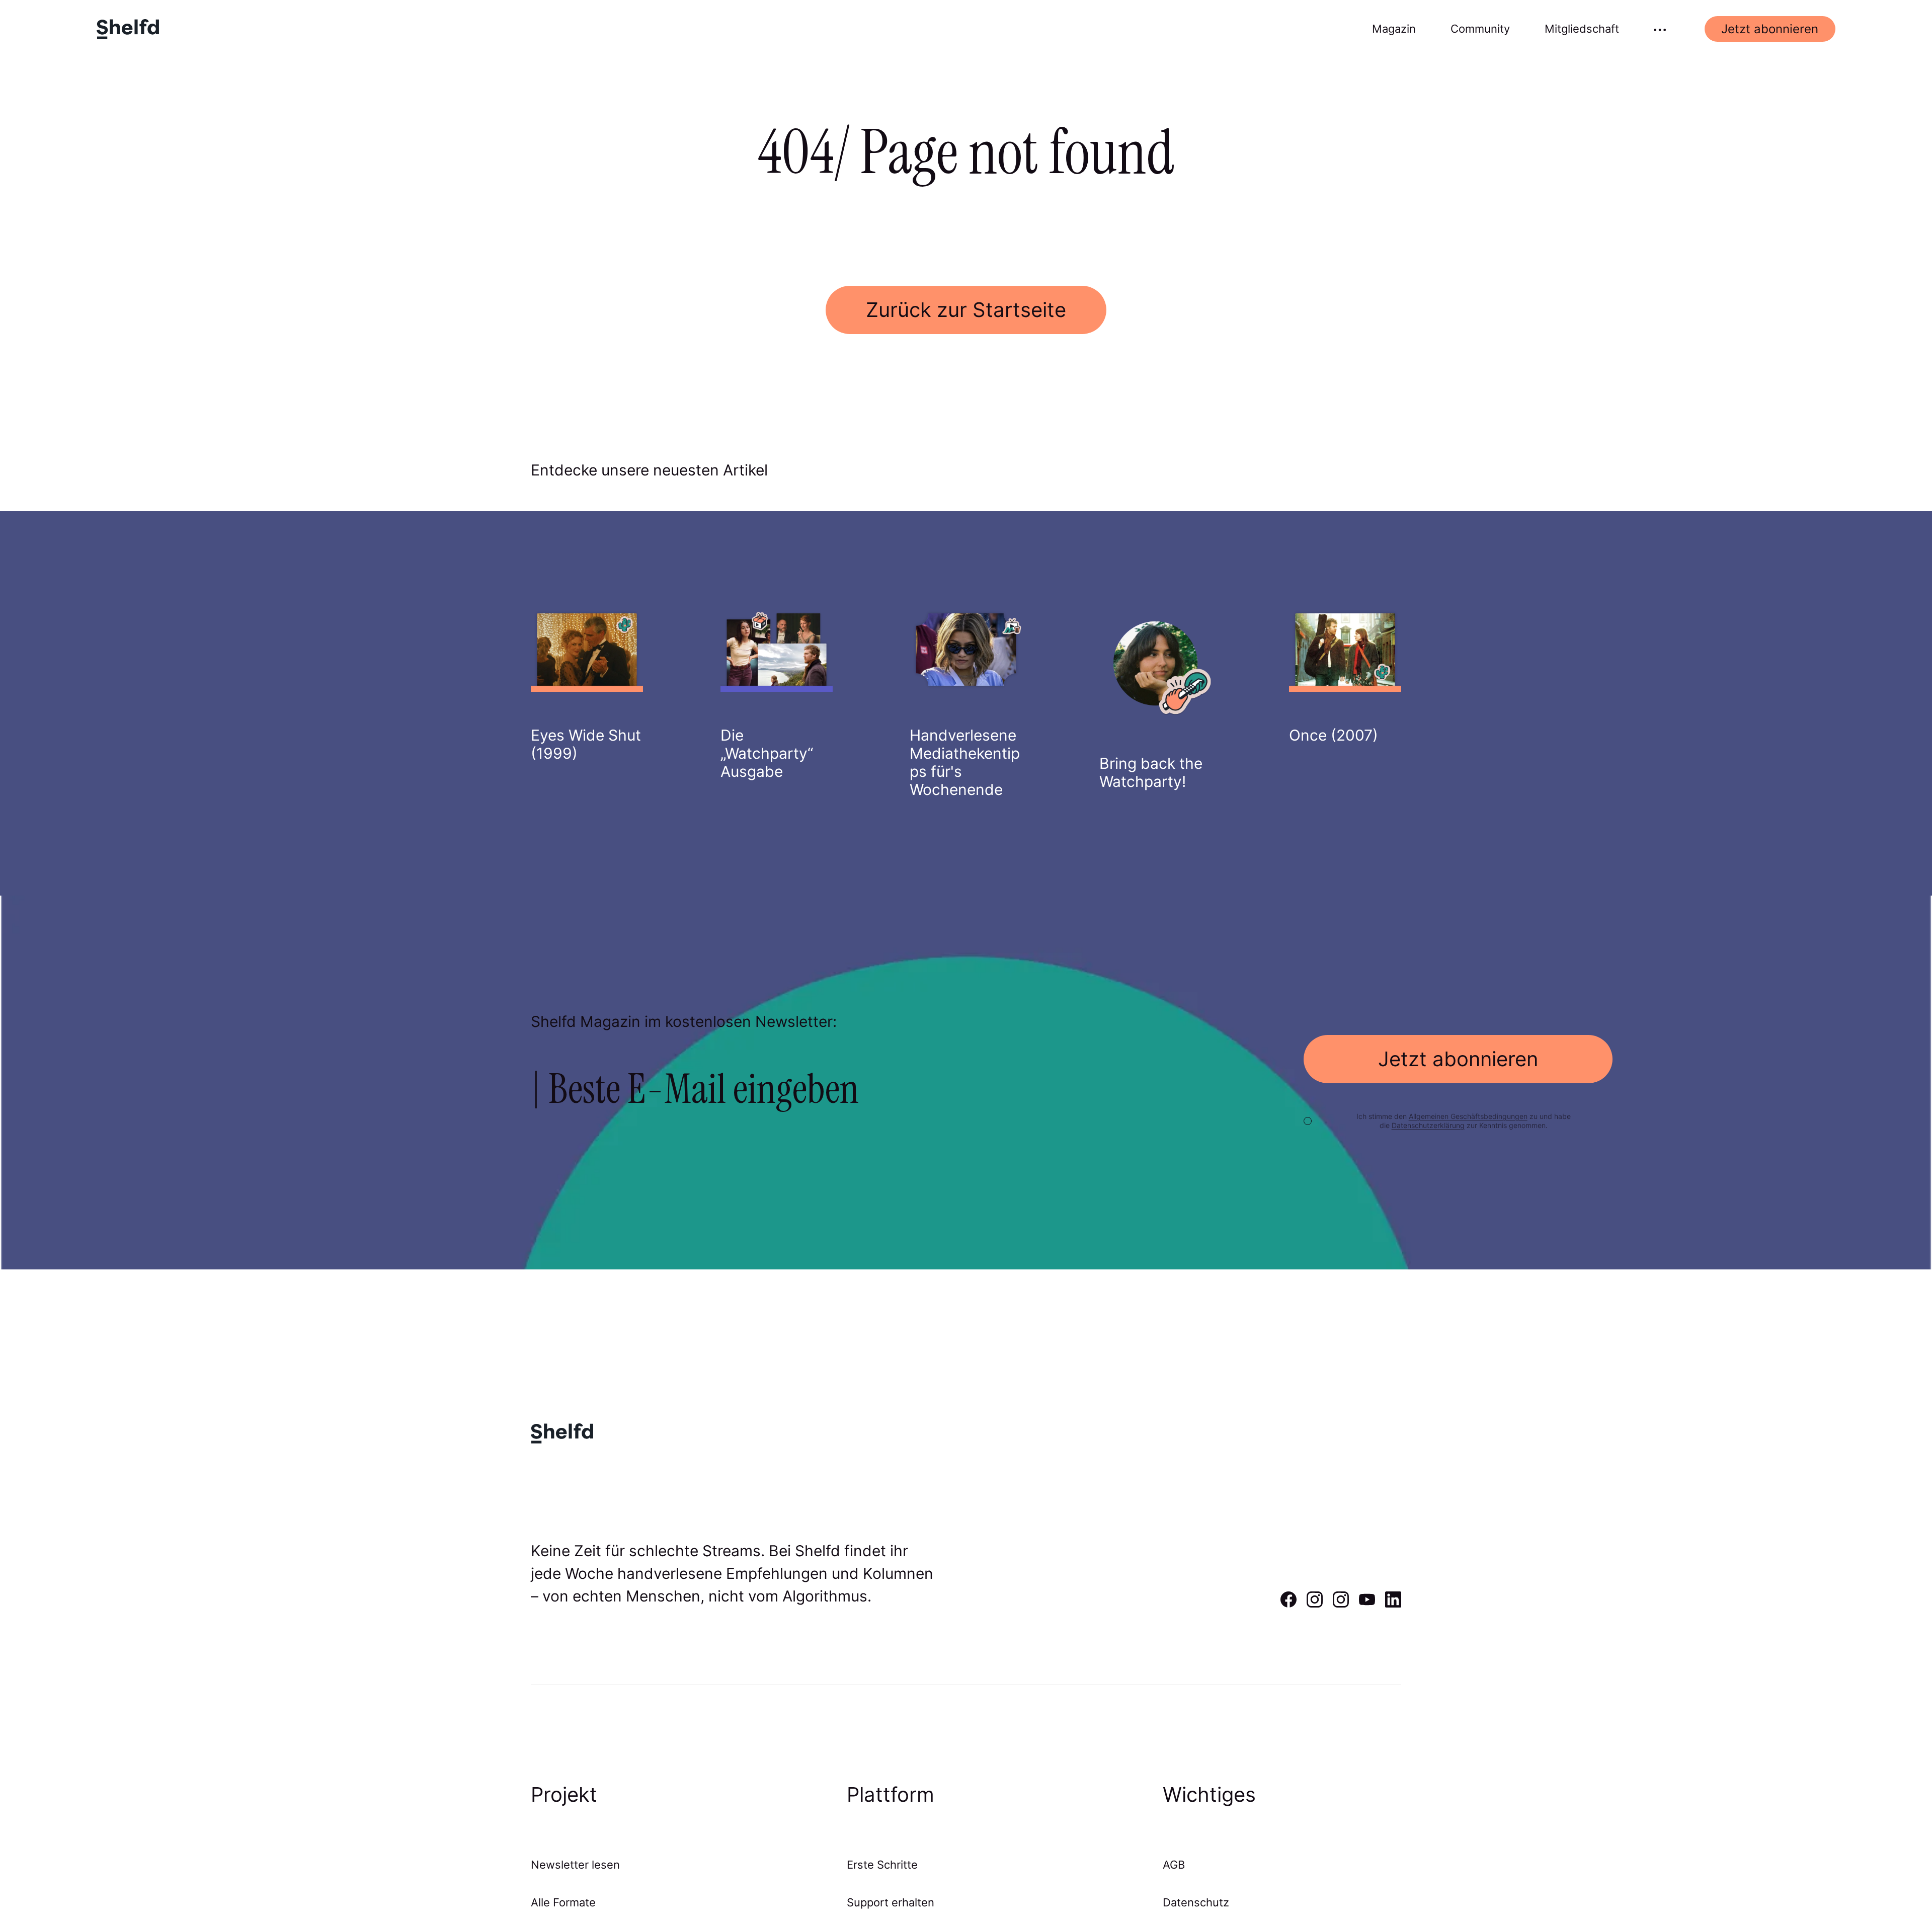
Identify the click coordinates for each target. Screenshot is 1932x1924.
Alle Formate (563, 1902)
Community (1480, 29)
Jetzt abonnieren (1770, 29)
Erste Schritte (882, 1865)
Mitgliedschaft (1582, 29)
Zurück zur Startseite (966, 310)
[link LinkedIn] (1393, 1604)
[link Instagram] (1315, 1604)
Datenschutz (1196, 1902)
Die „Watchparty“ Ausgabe (767, 753)
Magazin (1394, 29)
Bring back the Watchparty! (1151, 772)
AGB (1174, 1865)
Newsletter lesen (575, 1865)
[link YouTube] (1367, 1604)
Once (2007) (1334, 735)
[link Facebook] (1289, 1604)
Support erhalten (891, 1902)
